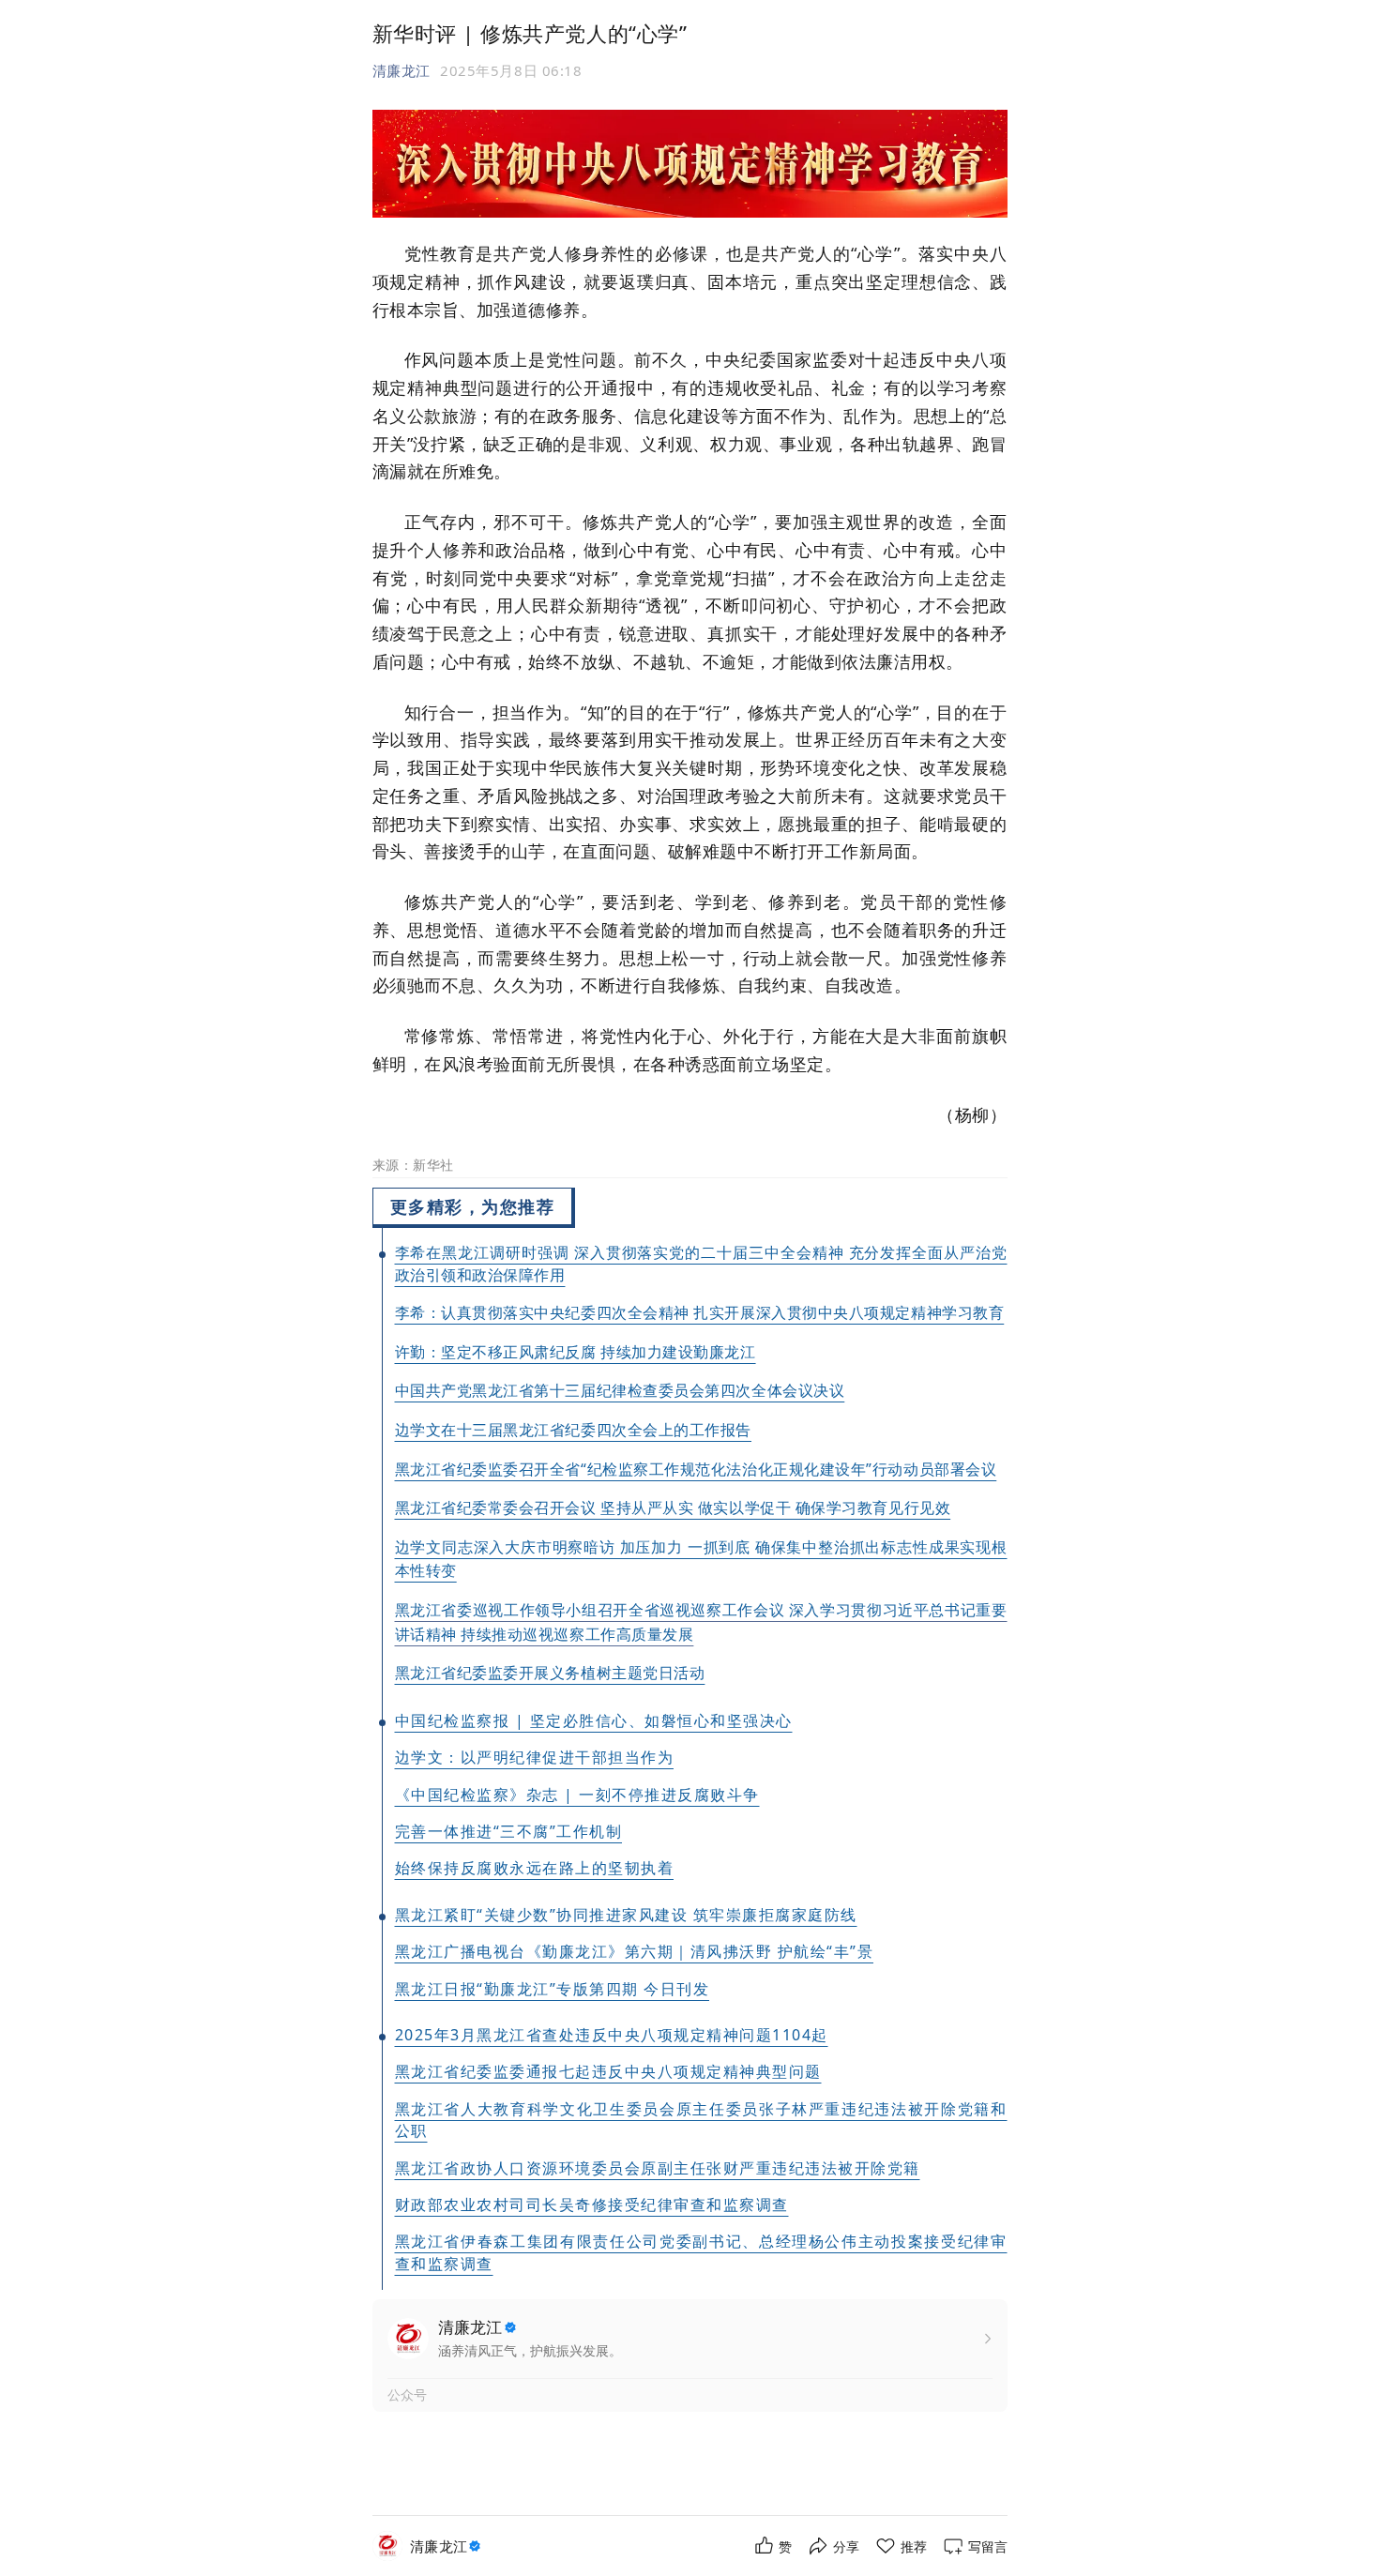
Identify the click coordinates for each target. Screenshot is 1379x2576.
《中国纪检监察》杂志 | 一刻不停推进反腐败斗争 (577, 1795)
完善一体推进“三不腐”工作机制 (509, 1831)
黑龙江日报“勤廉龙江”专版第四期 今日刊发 (553, 1989)
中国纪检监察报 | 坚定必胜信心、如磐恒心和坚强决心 (594, 1720)
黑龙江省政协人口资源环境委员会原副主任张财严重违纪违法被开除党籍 (658, 2168)
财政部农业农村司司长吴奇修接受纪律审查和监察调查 (592, 2205)
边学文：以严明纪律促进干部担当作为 (535, 1757)
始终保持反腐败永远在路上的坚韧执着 (535, 1868)
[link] (447, 2546)
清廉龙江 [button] (402, 70)
